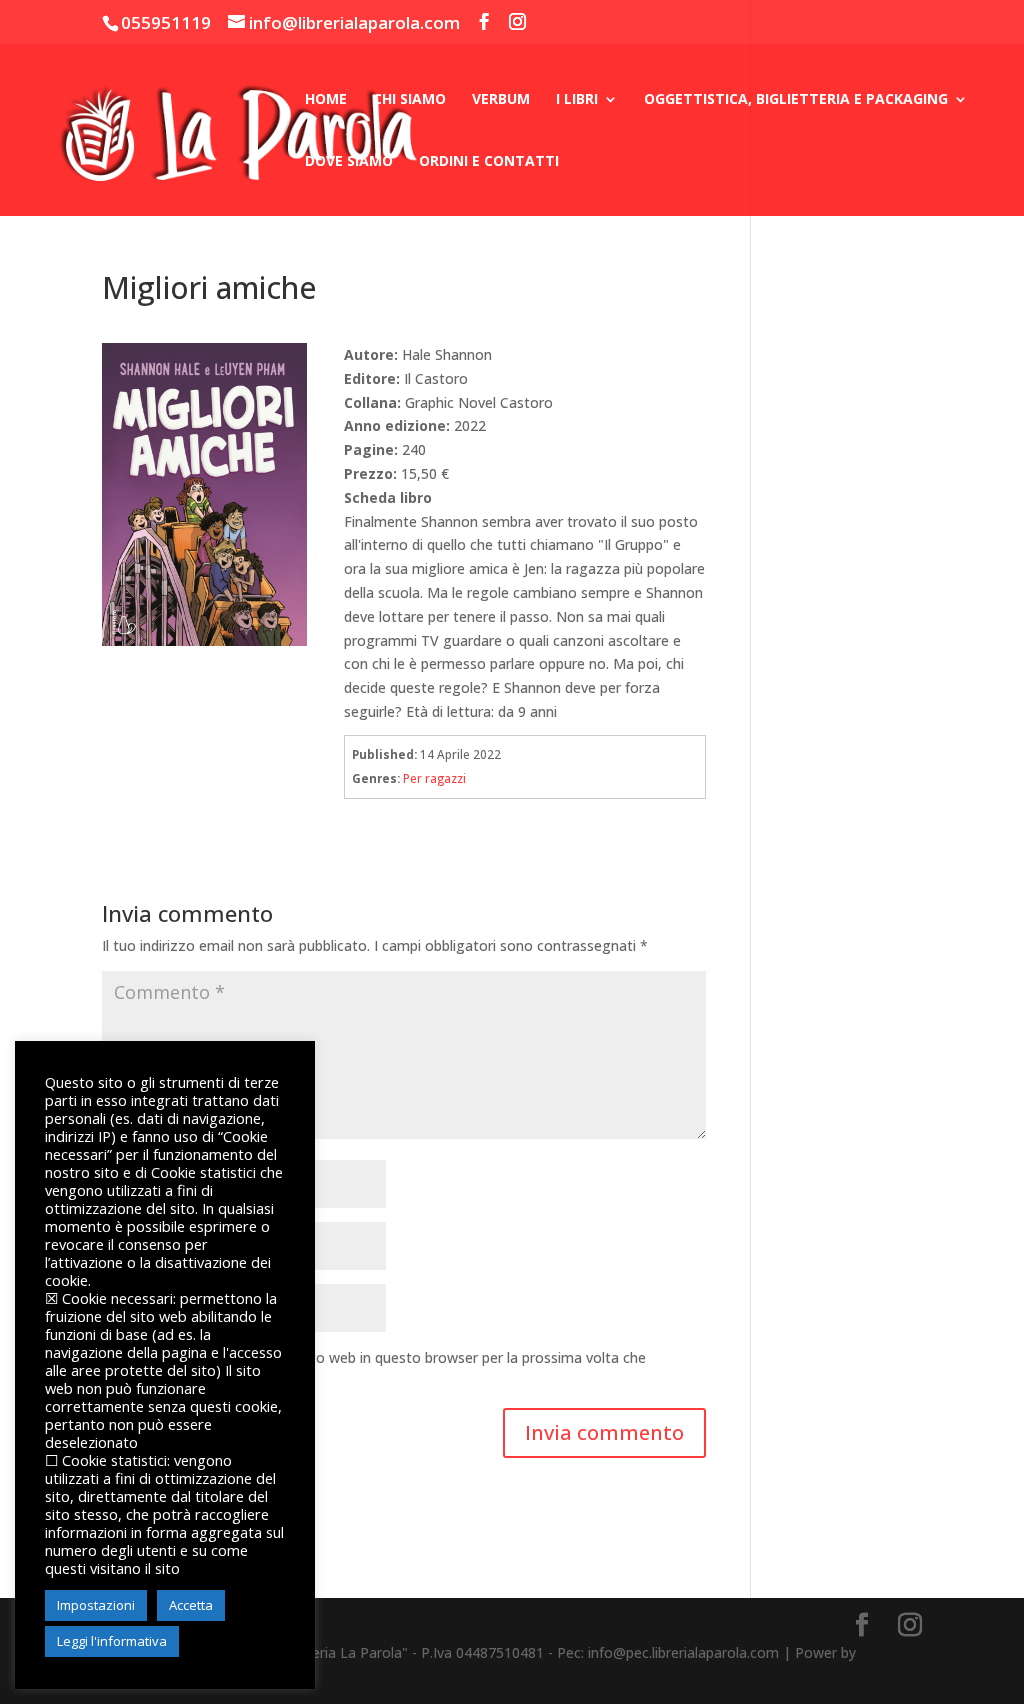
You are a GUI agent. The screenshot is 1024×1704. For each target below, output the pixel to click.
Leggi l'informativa (112, 1641)
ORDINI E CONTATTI (489, 162)
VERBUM (501, 100)
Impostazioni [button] (96, 1605)
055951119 (166, 22)
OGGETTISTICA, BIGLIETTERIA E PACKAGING (796, 100)
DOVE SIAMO (349, 162)
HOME (326, 100)
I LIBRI (577, 100)
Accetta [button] (191, 1605)
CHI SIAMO (409, 100)
